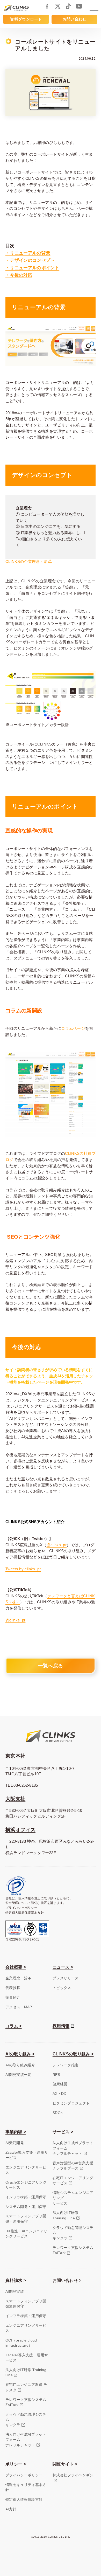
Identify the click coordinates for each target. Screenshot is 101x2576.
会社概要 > (16, 1967)
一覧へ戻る (51, 1666)
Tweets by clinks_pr (23, 1569)
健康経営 (60, 2084)
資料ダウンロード (26, 19)
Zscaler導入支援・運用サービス (27, 2155)
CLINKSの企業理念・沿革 (29, 562)
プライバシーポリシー (21, 1908)
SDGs (57, 2113)
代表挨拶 (13, 1988)
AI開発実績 (15, 2292)
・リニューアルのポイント (32, 268)
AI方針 (11, 2509)
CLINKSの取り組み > (73, 2054)
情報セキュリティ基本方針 (26, 2487)
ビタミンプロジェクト (71, 2103)
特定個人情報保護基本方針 (25, 1913)
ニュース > (63, 1967)
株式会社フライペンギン (73, 2475)
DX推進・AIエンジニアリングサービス (27, 2234)
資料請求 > (16, 2280)
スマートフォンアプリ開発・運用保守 (26, 2219)
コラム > (14, 2026)
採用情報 (61, 2026)
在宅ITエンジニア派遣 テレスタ (26, 2387)
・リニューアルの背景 (28, 253)
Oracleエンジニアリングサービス (26, 2185)
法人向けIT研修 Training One (26, 2373)
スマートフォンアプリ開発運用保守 (26, 2304)
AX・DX (59, 2094)
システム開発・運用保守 (26, 2207)
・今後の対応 (19, 275)
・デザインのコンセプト (30, 260)
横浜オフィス (20, 1830)
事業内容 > (16, 2132)
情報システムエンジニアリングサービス (73, 2198)
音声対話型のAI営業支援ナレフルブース (73, 2166)
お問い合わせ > (67, 2280)
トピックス (62, 1988)
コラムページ (73, 1028)
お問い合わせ (75, 19)
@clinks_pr (57, 1545)
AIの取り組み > (20, 2054)
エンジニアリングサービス (26, 2170)
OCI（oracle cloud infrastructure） (21, 2343)
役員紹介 (13, 1997)
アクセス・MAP (19, 2007)
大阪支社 (15, 1799)
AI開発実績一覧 (18, 2075)
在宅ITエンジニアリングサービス (73, 2181)
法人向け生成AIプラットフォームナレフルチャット (73, 2148)
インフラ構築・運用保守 (26, 2197)
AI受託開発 (15, 2143)
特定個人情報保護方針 (24, 2500)
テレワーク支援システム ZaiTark (26, 2402)
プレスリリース (66, 1978)
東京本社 (15, 1756)
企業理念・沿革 (19, 1978)
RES (56, 2075)
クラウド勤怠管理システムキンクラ (73, 2233)
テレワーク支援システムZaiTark (73, 2250)
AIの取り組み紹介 (20, 2065)
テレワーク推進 (66, 2065)
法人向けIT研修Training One (66, 2215)
